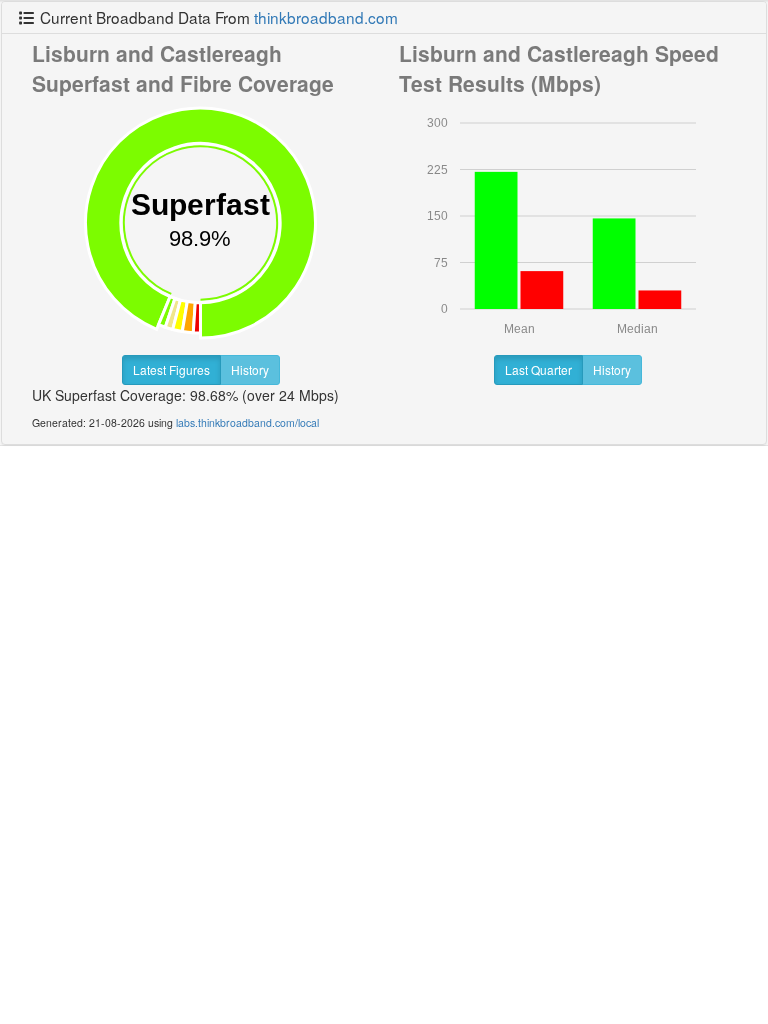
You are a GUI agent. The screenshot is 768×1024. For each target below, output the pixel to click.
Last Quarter (538, 369)
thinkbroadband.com (326, 17)
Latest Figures (171, 369)
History (250, 369)
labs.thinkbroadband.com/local (247, 422)
